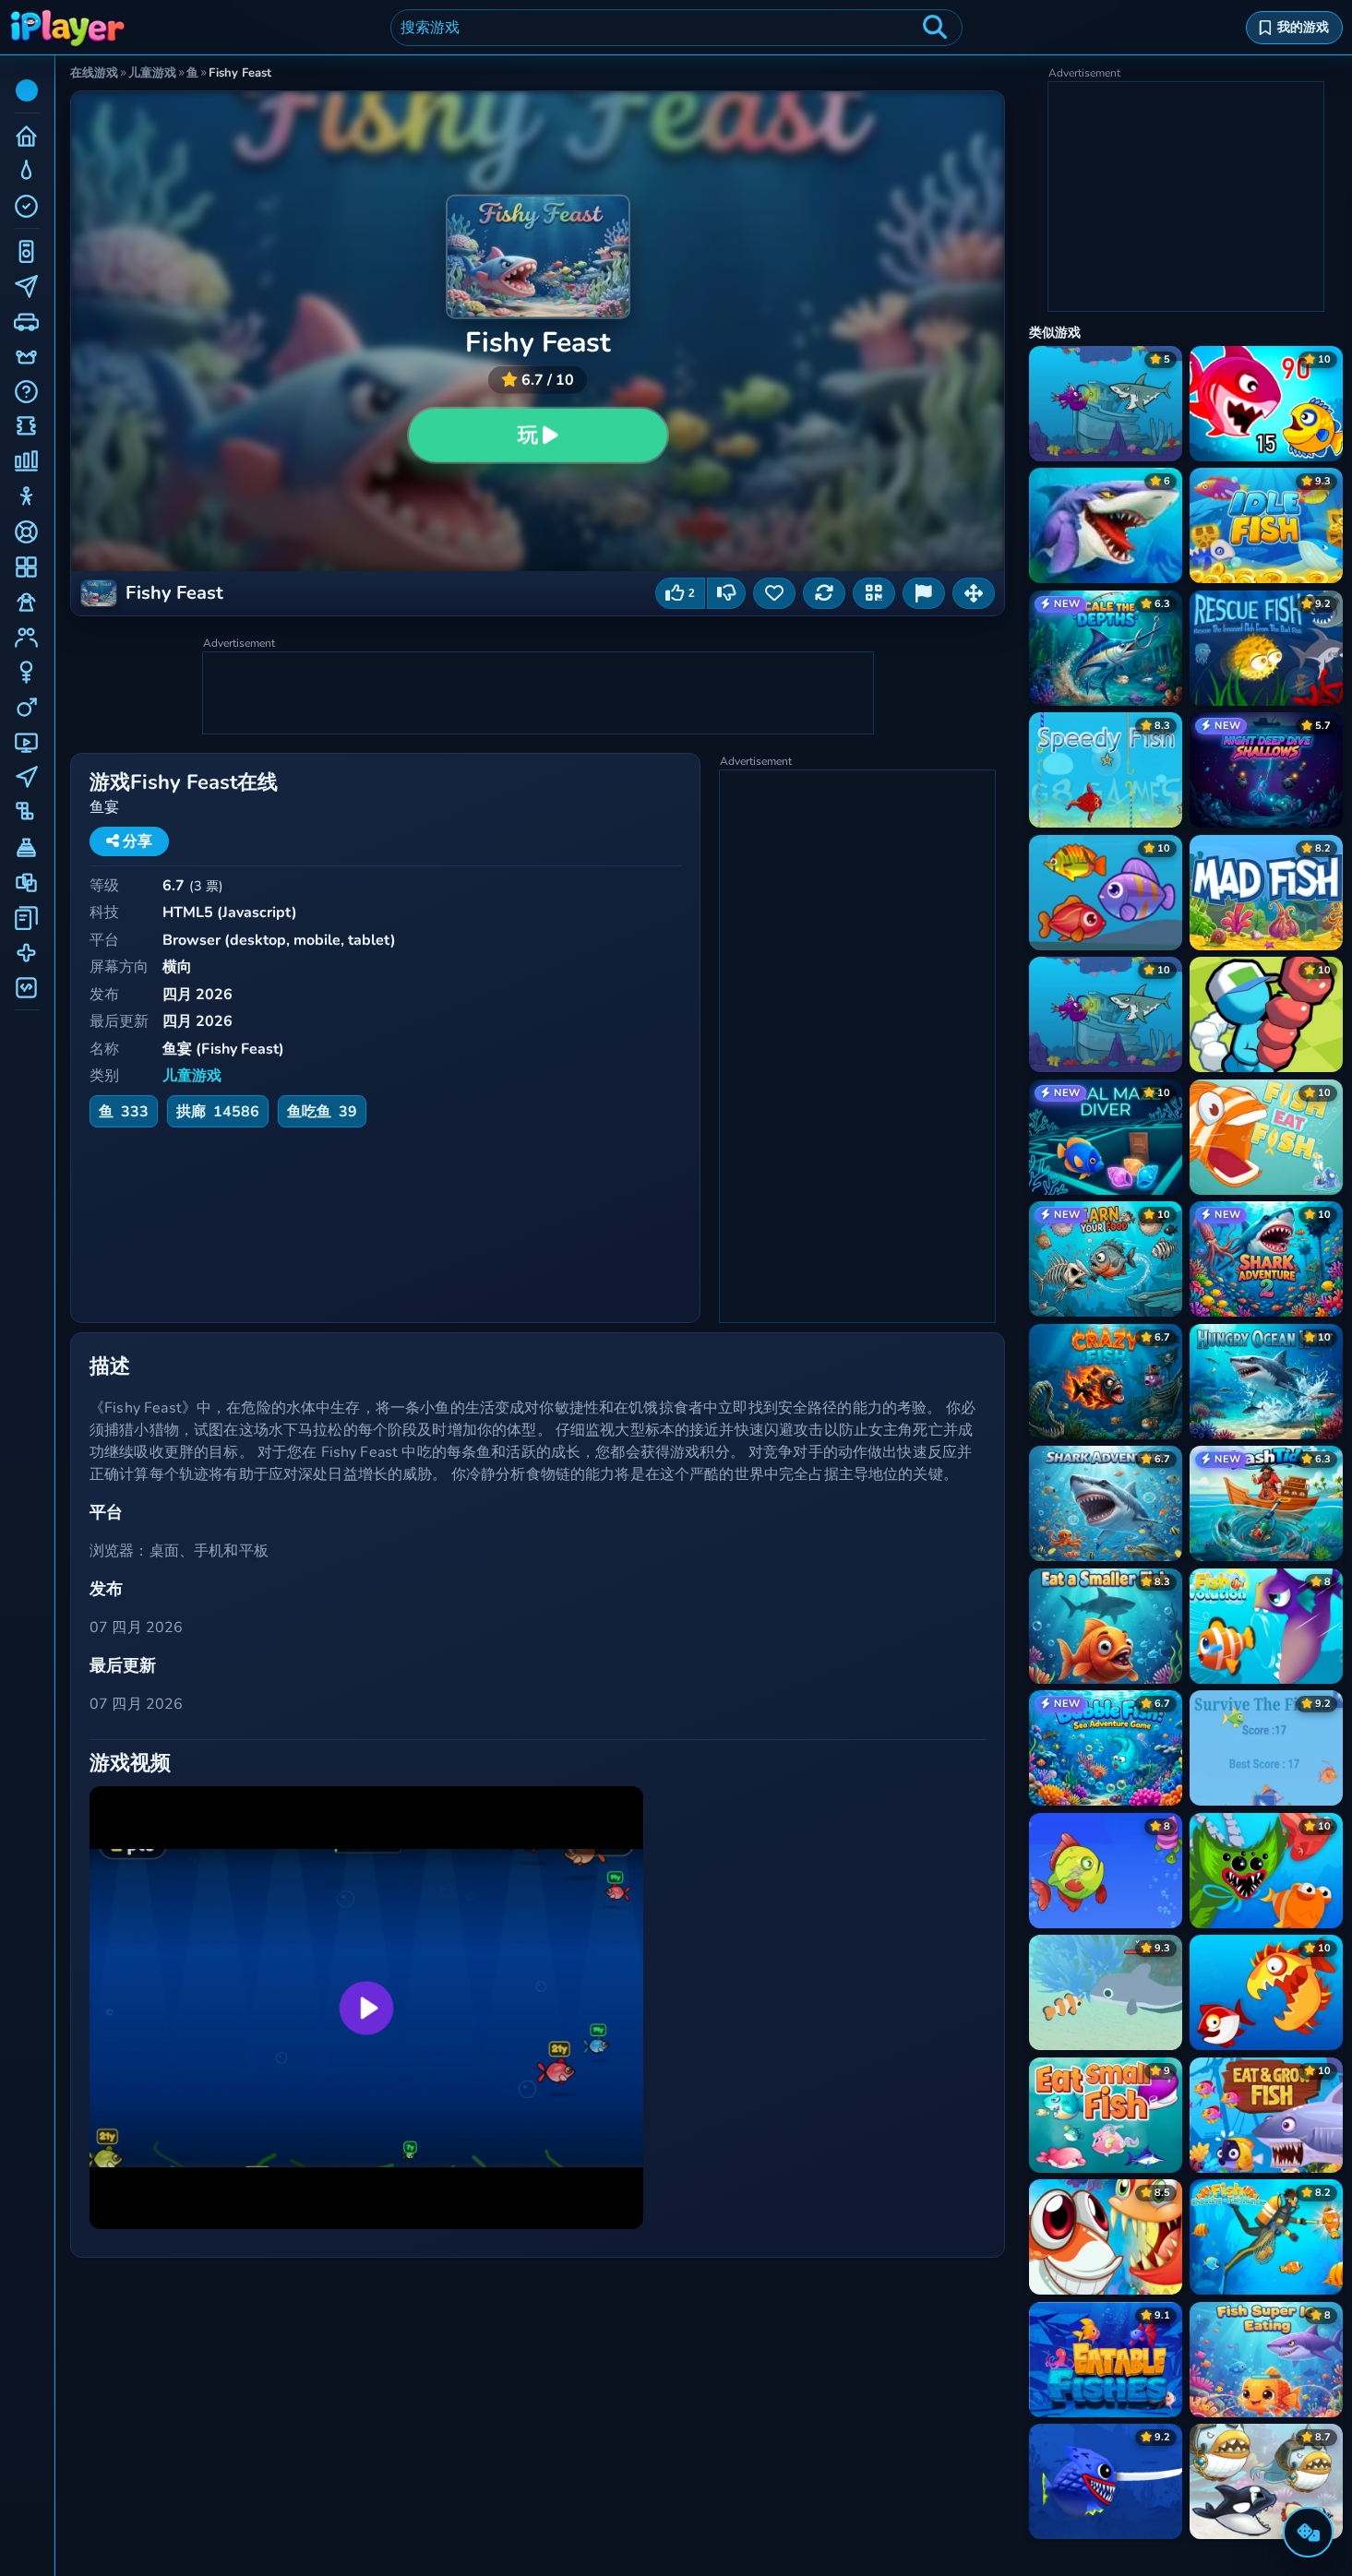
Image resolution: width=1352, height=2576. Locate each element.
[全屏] (974, 593)
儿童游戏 (192, 1076)
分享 (136, 841)
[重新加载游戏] (824, 593)
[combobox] (676, 28)
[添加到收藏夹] (774, 593)
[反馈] (924, 593)
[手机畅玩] (874, 593)
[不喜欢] (726, 593)
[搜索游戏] (935, 28)
